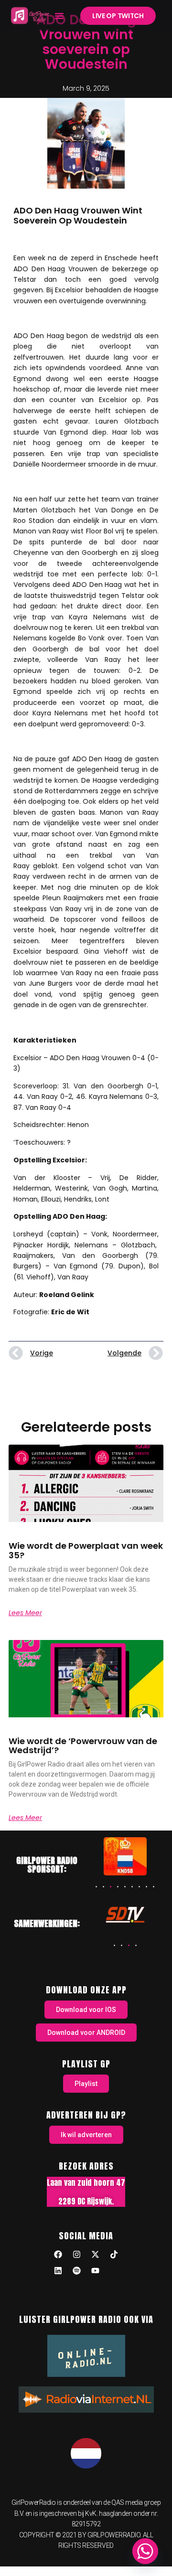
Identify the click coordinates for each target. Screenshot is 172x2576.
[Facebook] (58, 2255)
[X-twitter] (96, 2255)
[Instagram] (77, 2255)
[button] (59, 16)
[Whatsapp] (145, 2551)
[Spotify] (77, 2271)
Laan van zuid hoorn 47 (86, 2182)
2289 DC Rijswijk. (86, 2201)
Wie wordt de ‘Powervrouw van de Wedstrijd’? (83, 1746)
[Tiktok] (114, 2255)
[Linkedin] (58, 2271)
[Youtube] (96, 2271)
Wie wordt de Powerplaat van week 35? (86, 1550)
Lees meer (25, 1613)
